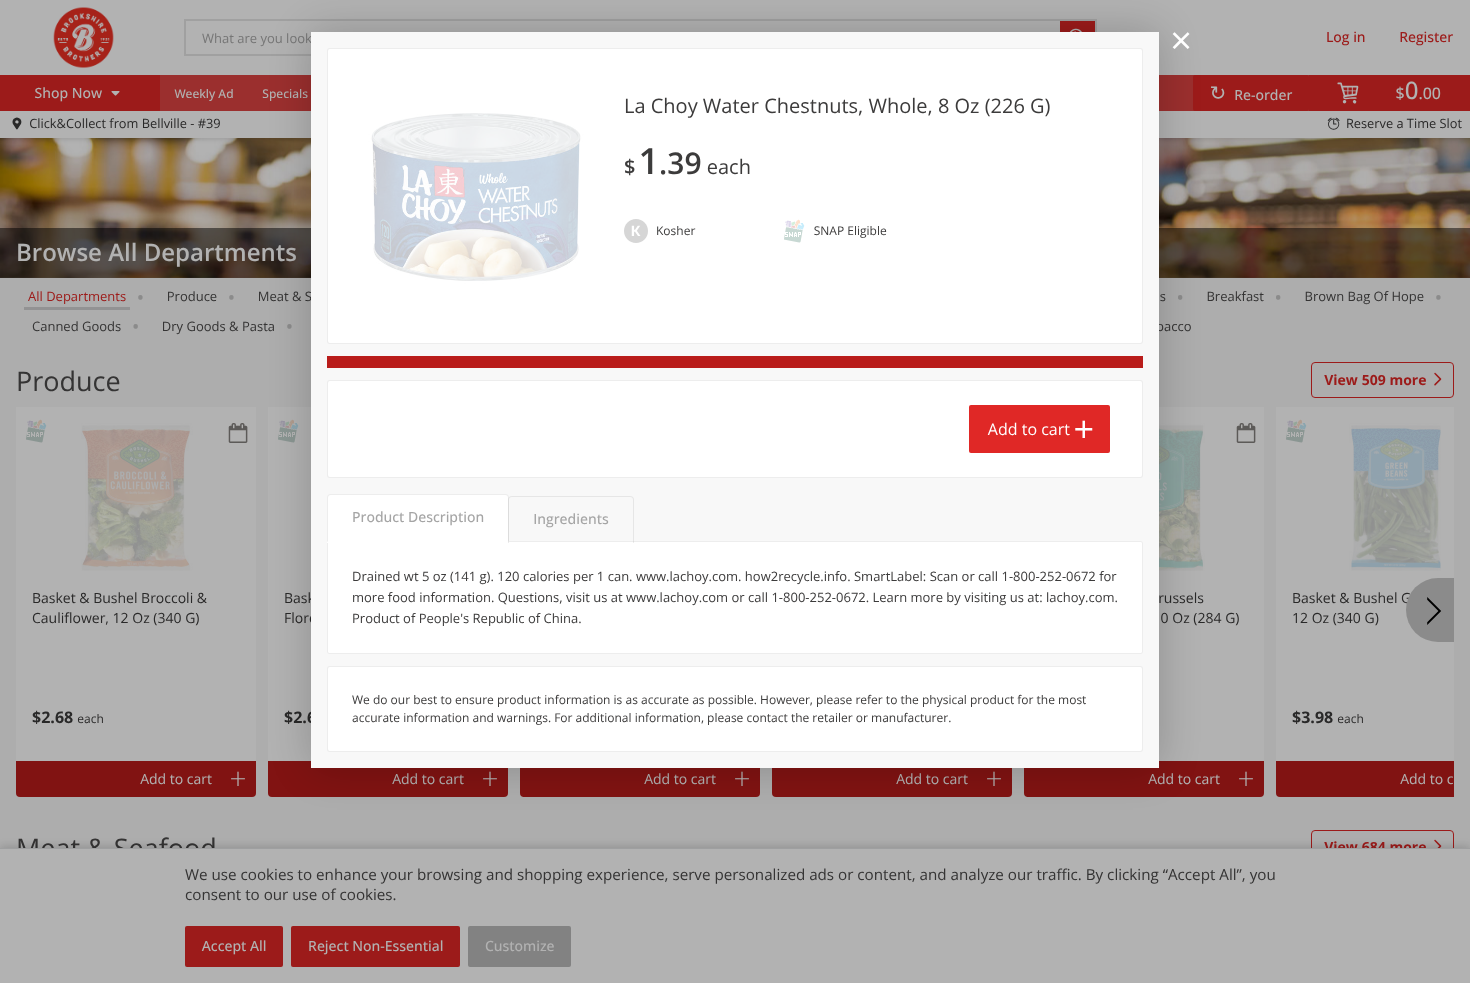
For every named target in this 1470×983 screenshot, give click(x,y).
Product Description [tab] (418, 517)
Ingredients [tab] (570, 519)
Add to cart (1029, 429)
